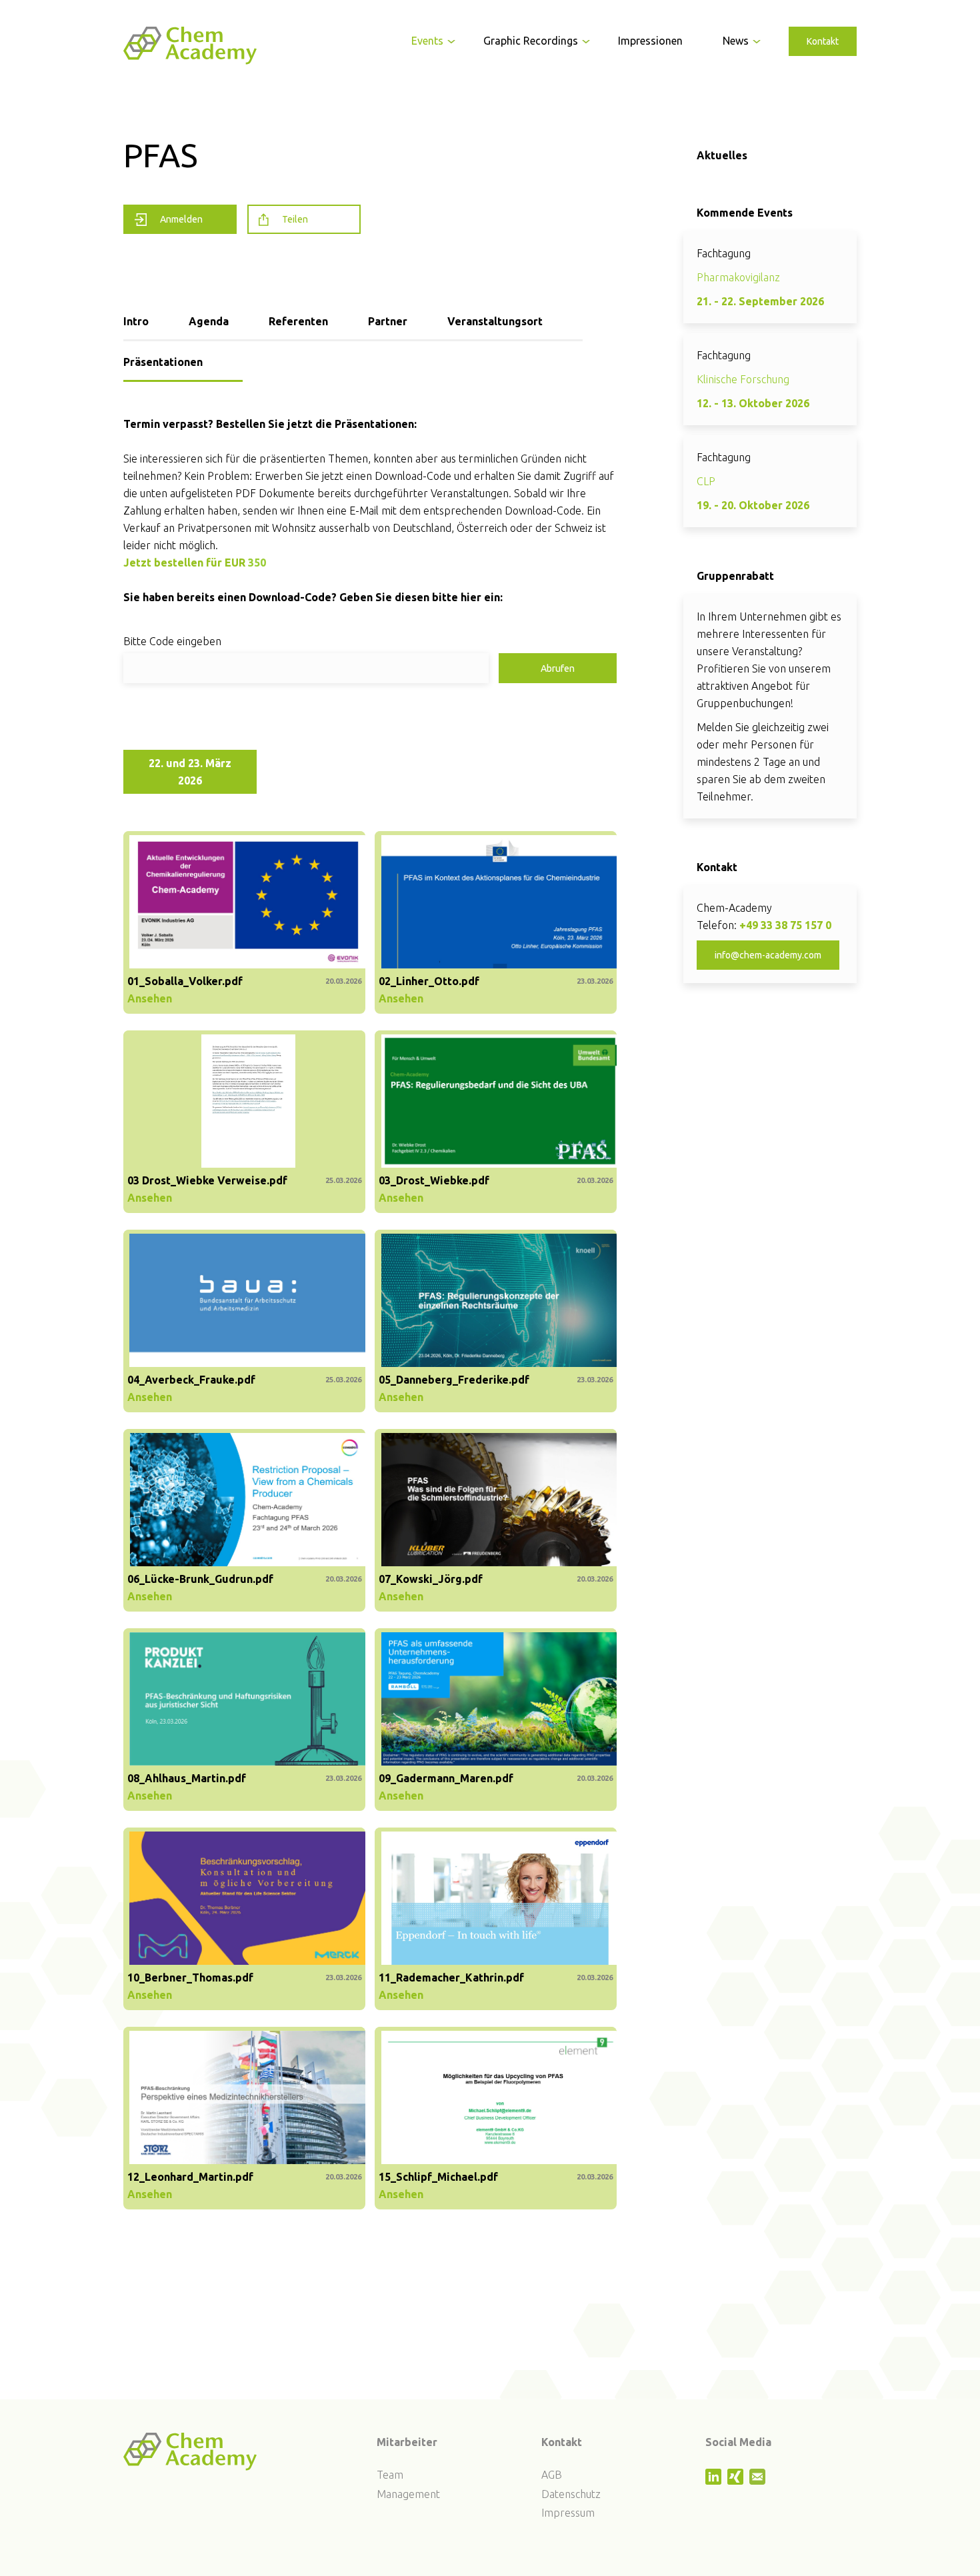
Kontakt (823, 41)
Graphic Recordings (531, 41)
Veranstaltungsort (495, 321)
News (736, 41)
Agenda (209, 321)
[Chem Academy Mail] (759, 2481)
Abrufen (558, 668)
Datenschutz (571, 2494)
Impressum (568, 2513)
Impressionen (650, 41)
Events (427, 41)
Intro (136, 321)
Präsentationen (163, 362)
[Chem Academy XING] (737, 2481)
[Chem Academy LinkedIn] (715, 2481)
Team (390, 2475)
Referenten (298, 321)
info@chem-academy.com (768, 955)
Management (408, 2494)
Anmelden (181, 219)
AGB (552, 2475)
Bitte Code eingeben (172, 641)
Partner (388, 321)
